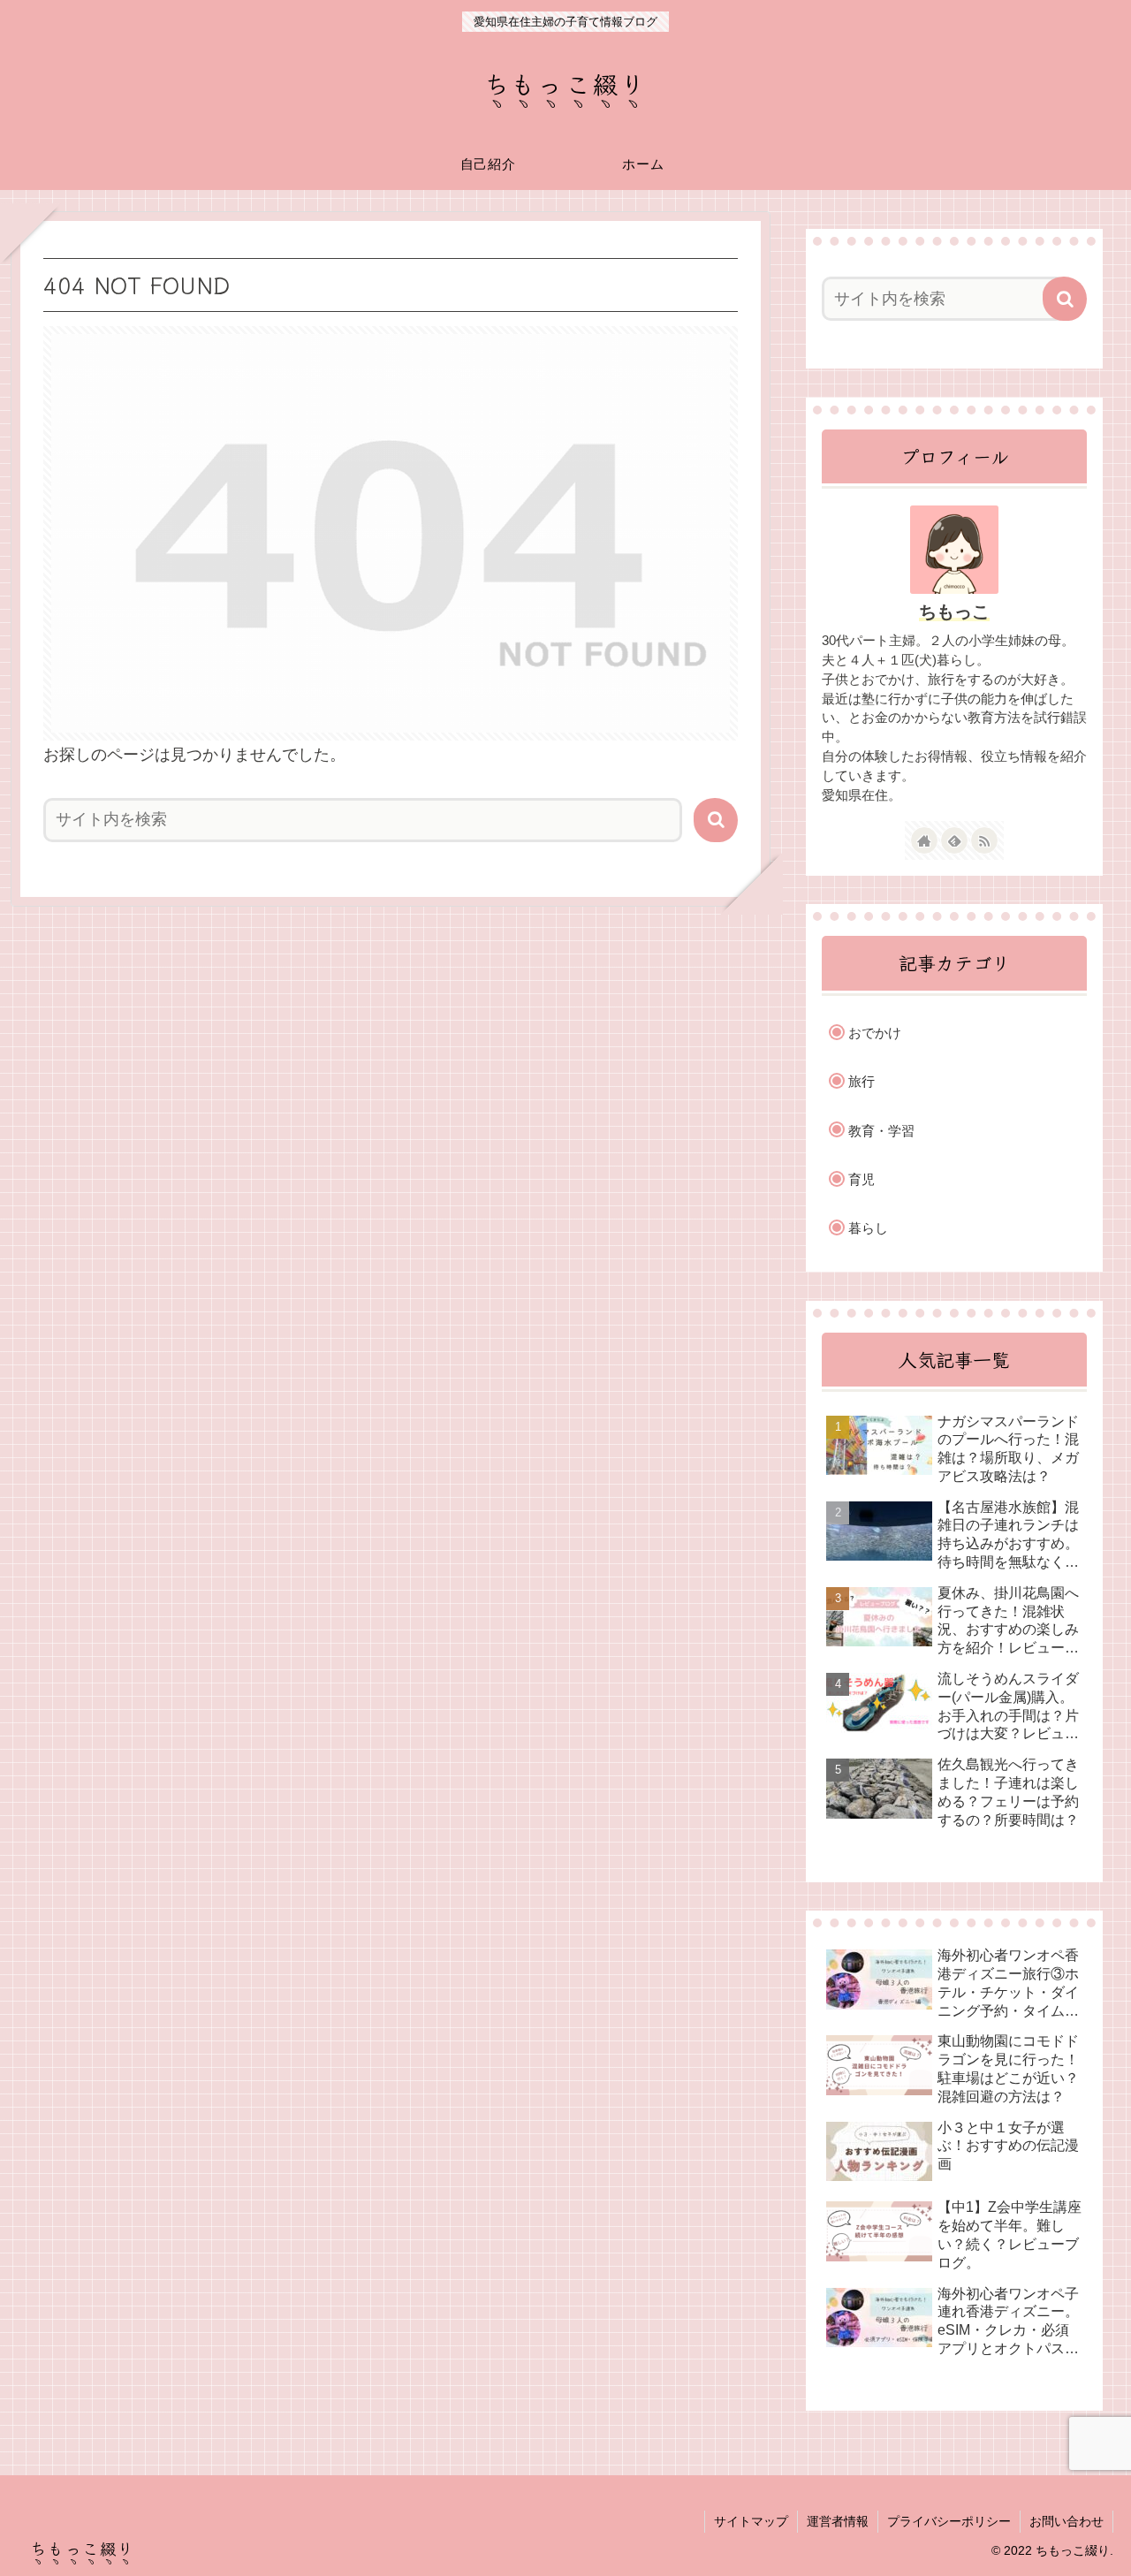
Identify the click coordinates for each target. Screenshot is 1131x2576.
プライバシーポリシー (949, 2521)
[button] (716, 820)
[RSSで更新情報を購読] (984, 840)
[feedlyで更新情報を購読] (954, 840)
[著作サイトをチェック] (924, 840)
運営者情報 (838, 2521)
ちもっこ (954, 612)
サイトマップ (751, 2521)
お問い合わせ (1066, 2521)
